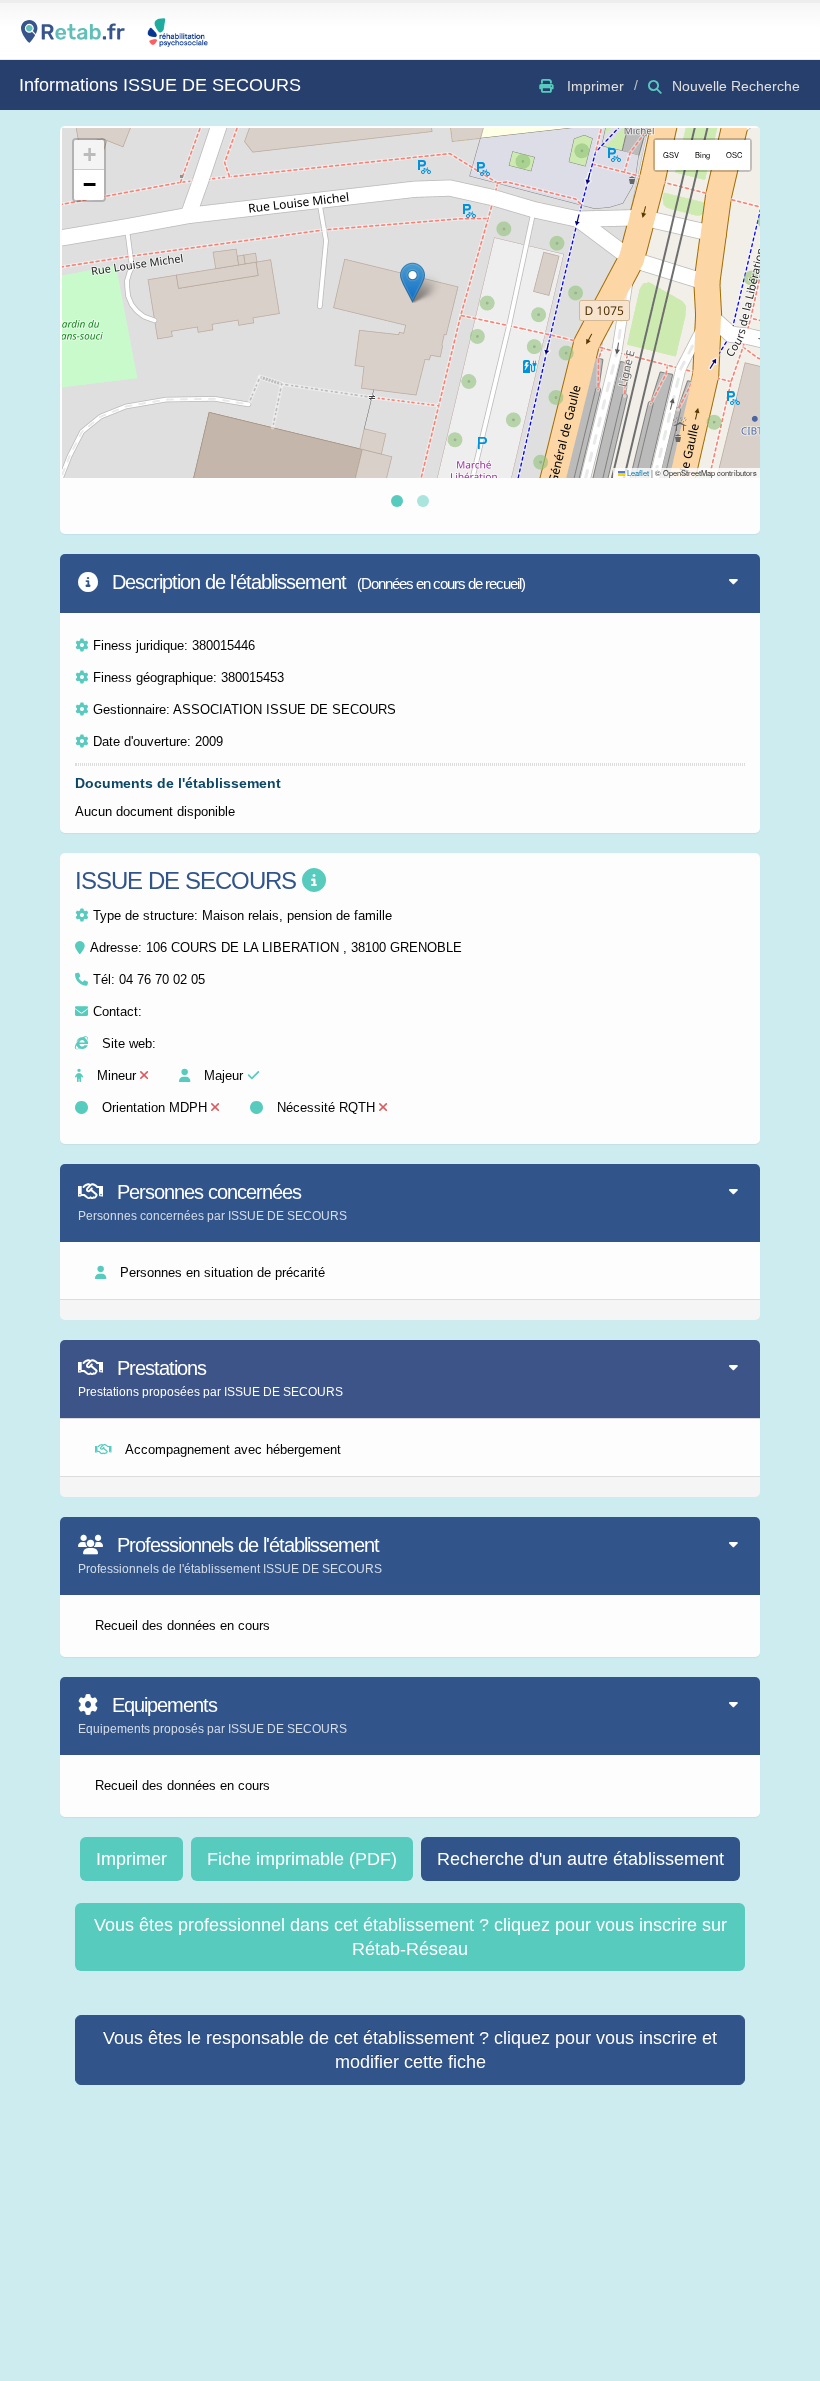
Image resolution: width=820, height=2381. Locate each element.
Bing (702, 154)
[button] (412, 282)
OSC (734, 154)
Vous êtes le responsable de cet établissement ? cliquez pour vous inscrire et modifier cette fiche (410, 2050)
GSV (671, 154)
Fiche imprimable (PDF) (302, 1859)
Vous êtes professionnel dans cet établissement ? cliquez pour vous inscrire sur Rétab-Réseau (410, 1937)
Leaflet (637, 472)
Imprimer (131, 1859)
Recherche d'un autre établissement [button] (580, 1859)
